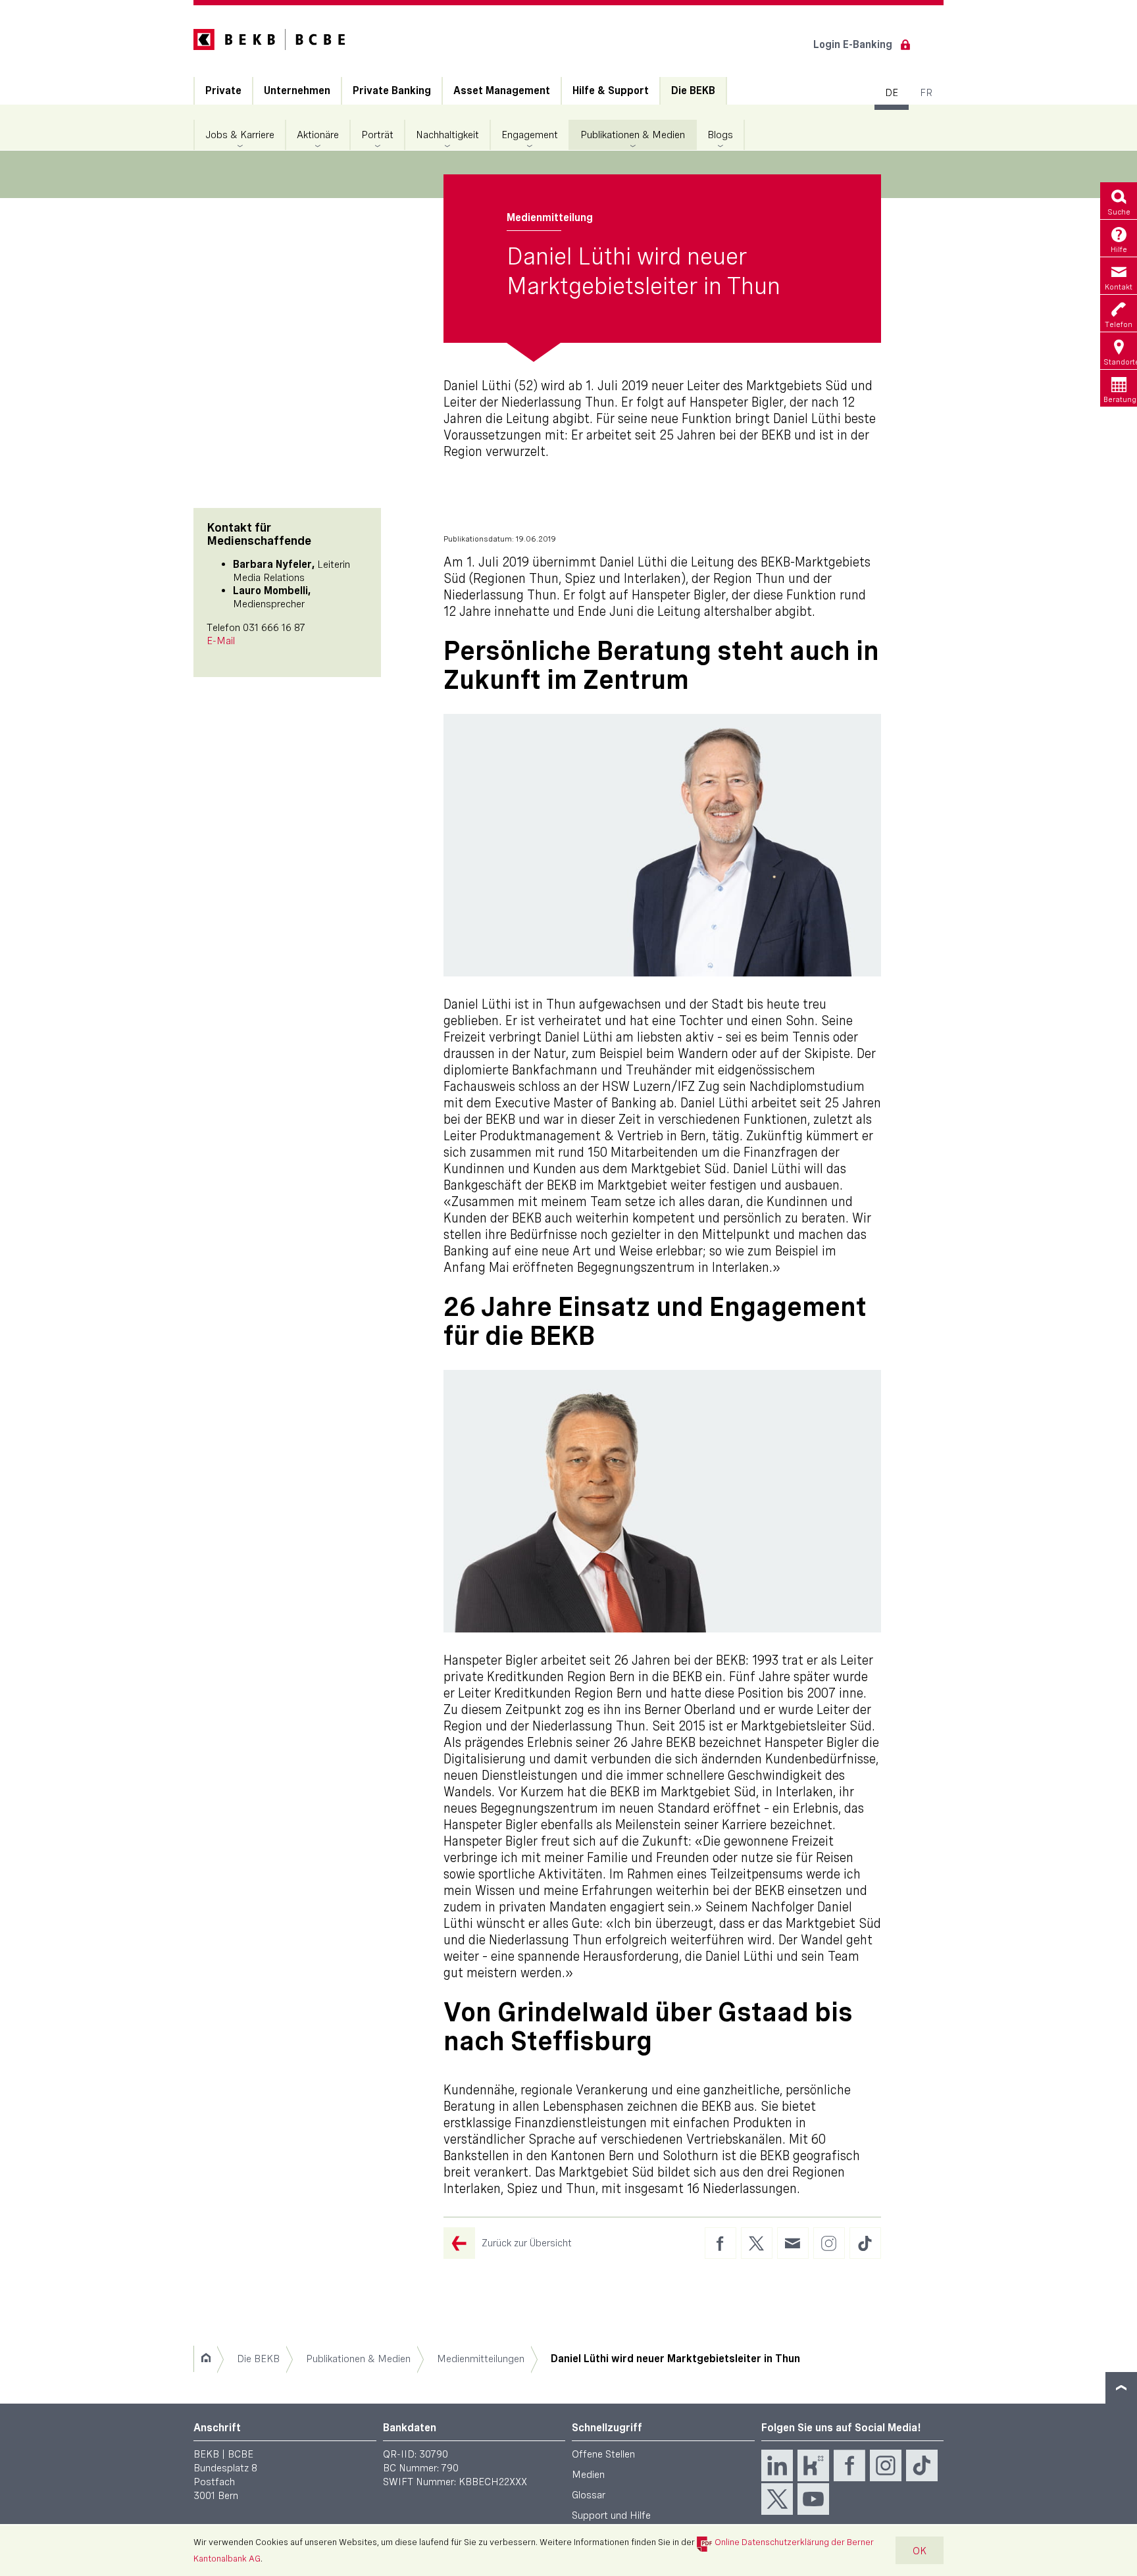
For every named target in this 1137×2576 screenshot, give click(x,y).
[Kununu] (813, 2465)
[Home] (206, 2359)
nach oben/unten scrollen (1121, 2388)
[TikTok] (922, 2465)
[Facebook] (849, 2465)
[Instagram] (886, 2465)
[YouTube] (813, 2499)
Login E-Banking (853, 44)
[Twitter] (777, 2499)
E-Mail (221, 641)
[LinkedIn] (777, 2465)
